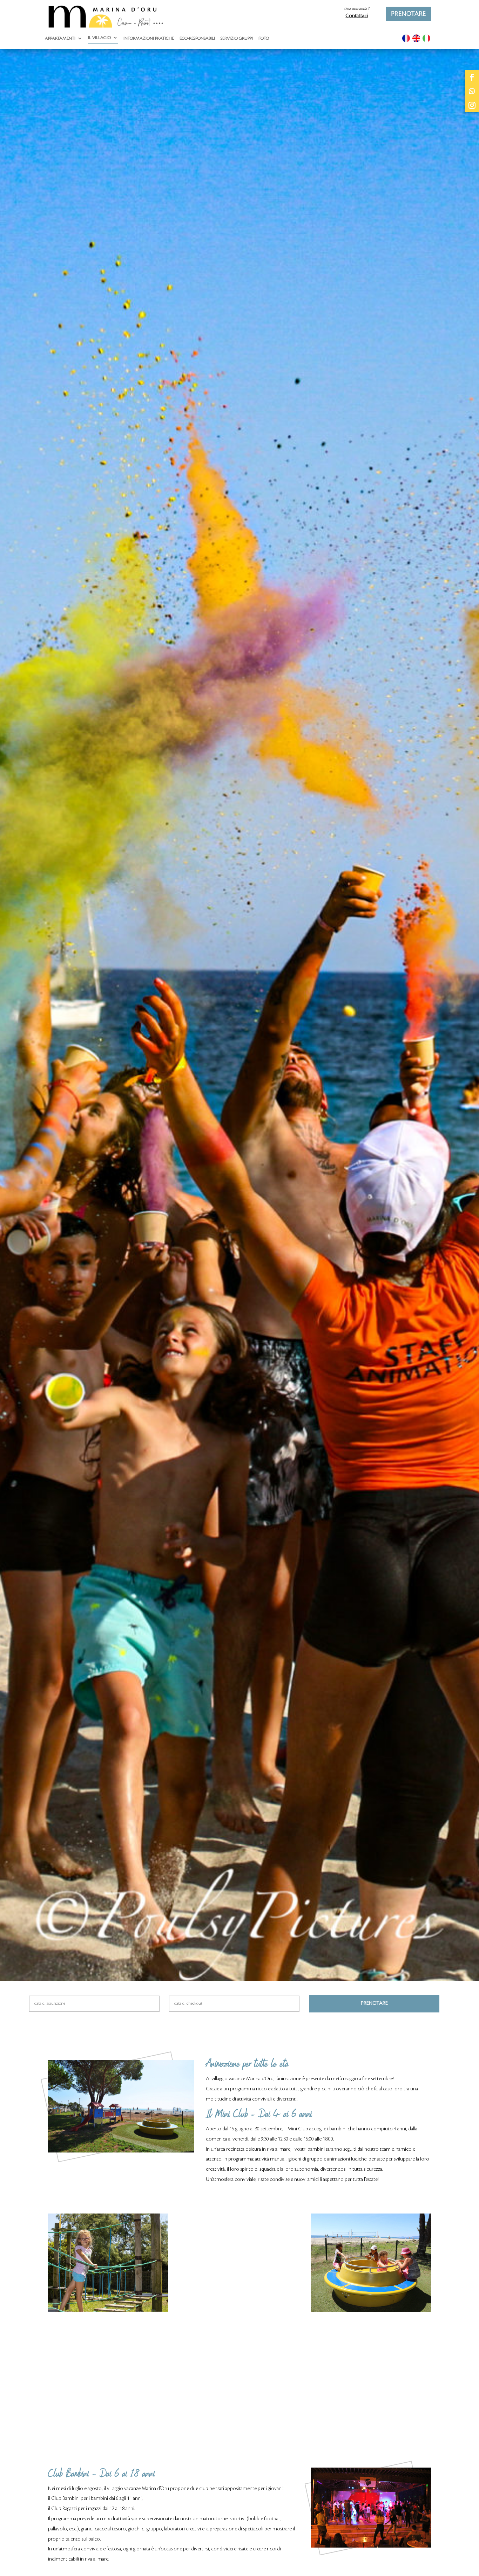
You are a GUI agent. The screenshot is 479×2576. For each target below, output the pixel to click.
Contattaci (357, 16)
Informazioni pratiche (149, 38)
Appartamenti (60, 38)
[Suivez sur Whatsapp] (472, 91)
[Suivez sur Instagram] (472, 105)
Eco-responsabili (197, 38)
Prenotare (408, 14)
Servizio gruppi (237, 38)
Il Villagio (99, 38)
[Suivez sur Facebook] (472, 77)
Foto (264, 38)
